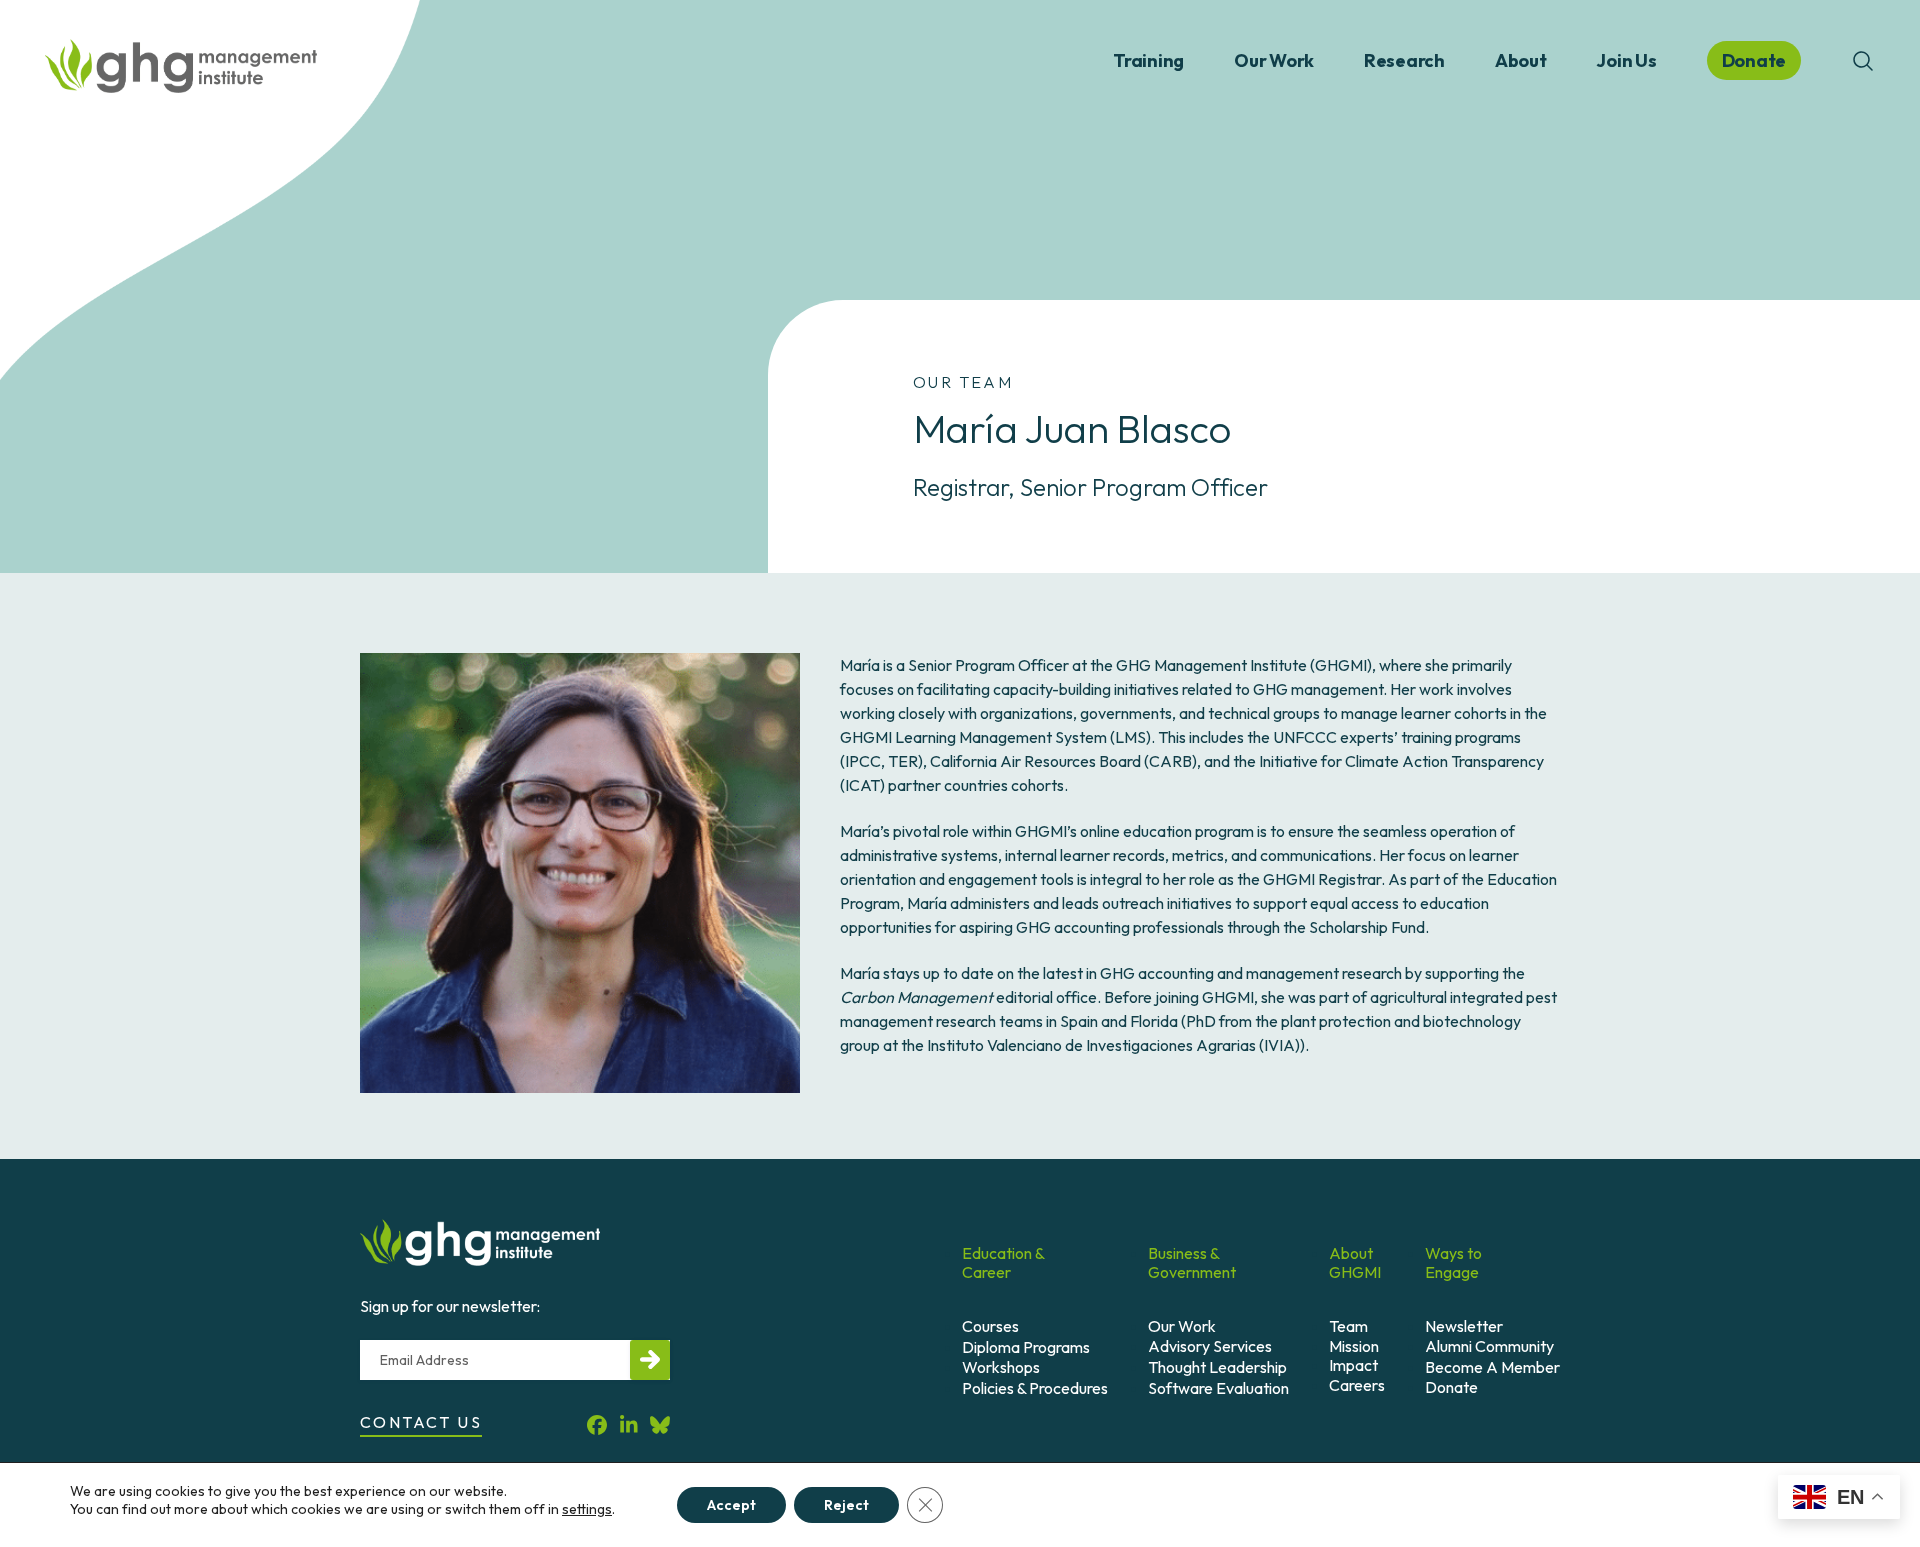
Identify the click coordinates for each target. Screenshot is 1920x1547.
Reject (846, 1505)
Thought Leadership (1217, 1367)
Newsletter (1464, 1326)
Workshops (1001, 1367)
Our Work (1274, 60)
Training (1148, 60)
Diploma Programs (1026, 1347)
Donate (1451, 1387)
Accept (731, 1505)
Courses (990, 1326)
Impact (1353, 1365)
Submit (650, 1360)
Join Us (1626, 60)
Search (1863, 61)
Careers (1357, 1385)
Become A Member (1492, 1367)
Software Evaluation (1218, 1388)
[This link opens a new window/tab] (597, 1425)
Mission (1354, 1346)
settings (587, 1509)
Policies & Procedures (1035, 1388)
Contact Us (421, 1422)
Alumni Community (1489, 1346)
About (1521, 60)
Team (1348, 1326)
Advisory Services (1210, 1346)
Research (1404, 60)
